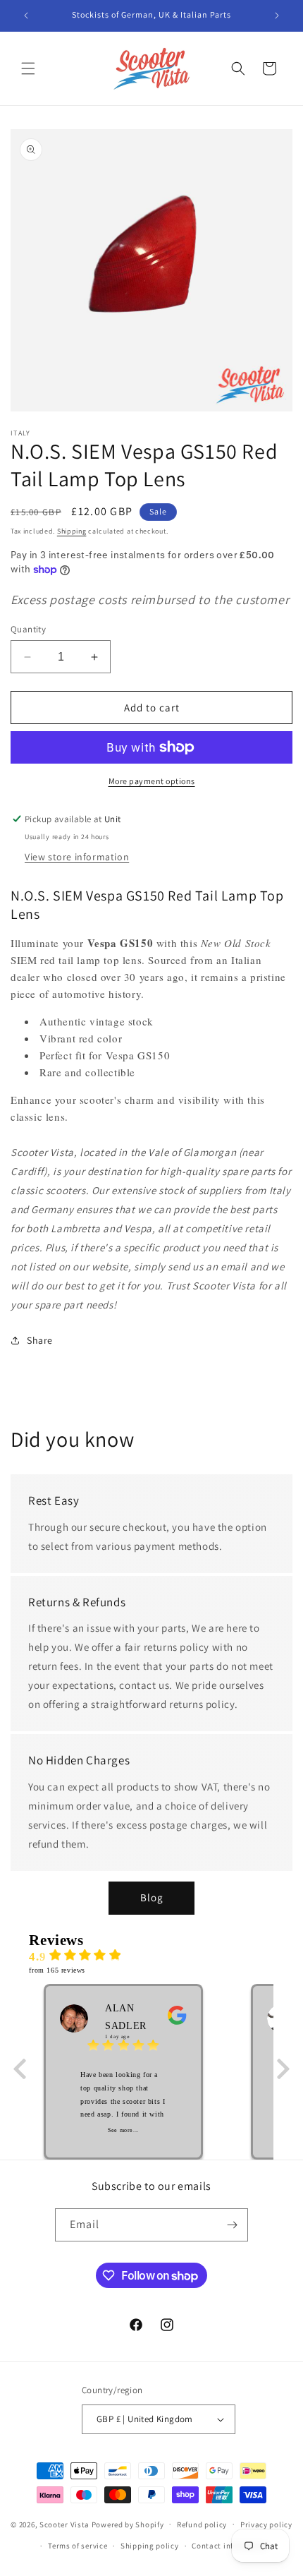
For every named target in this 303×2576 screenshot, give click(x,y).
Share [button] (40, 1340)
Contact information (230, 2546)
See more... (123, 2130)
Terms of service (78, 2546)
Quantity (28, 629)
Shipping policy (150, 2546)
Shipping (72, 531)
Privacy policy (266, 2524)
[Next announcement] (277, 16)
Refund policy (202, 2524)
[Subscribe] (232, 2225)
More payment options (152, 781)
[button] (28, 68)
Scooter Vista (64, 2524)
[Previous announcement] (26, 16)
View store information (77, 857)
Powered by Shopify (128, 2524)
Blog (152, 1897)
